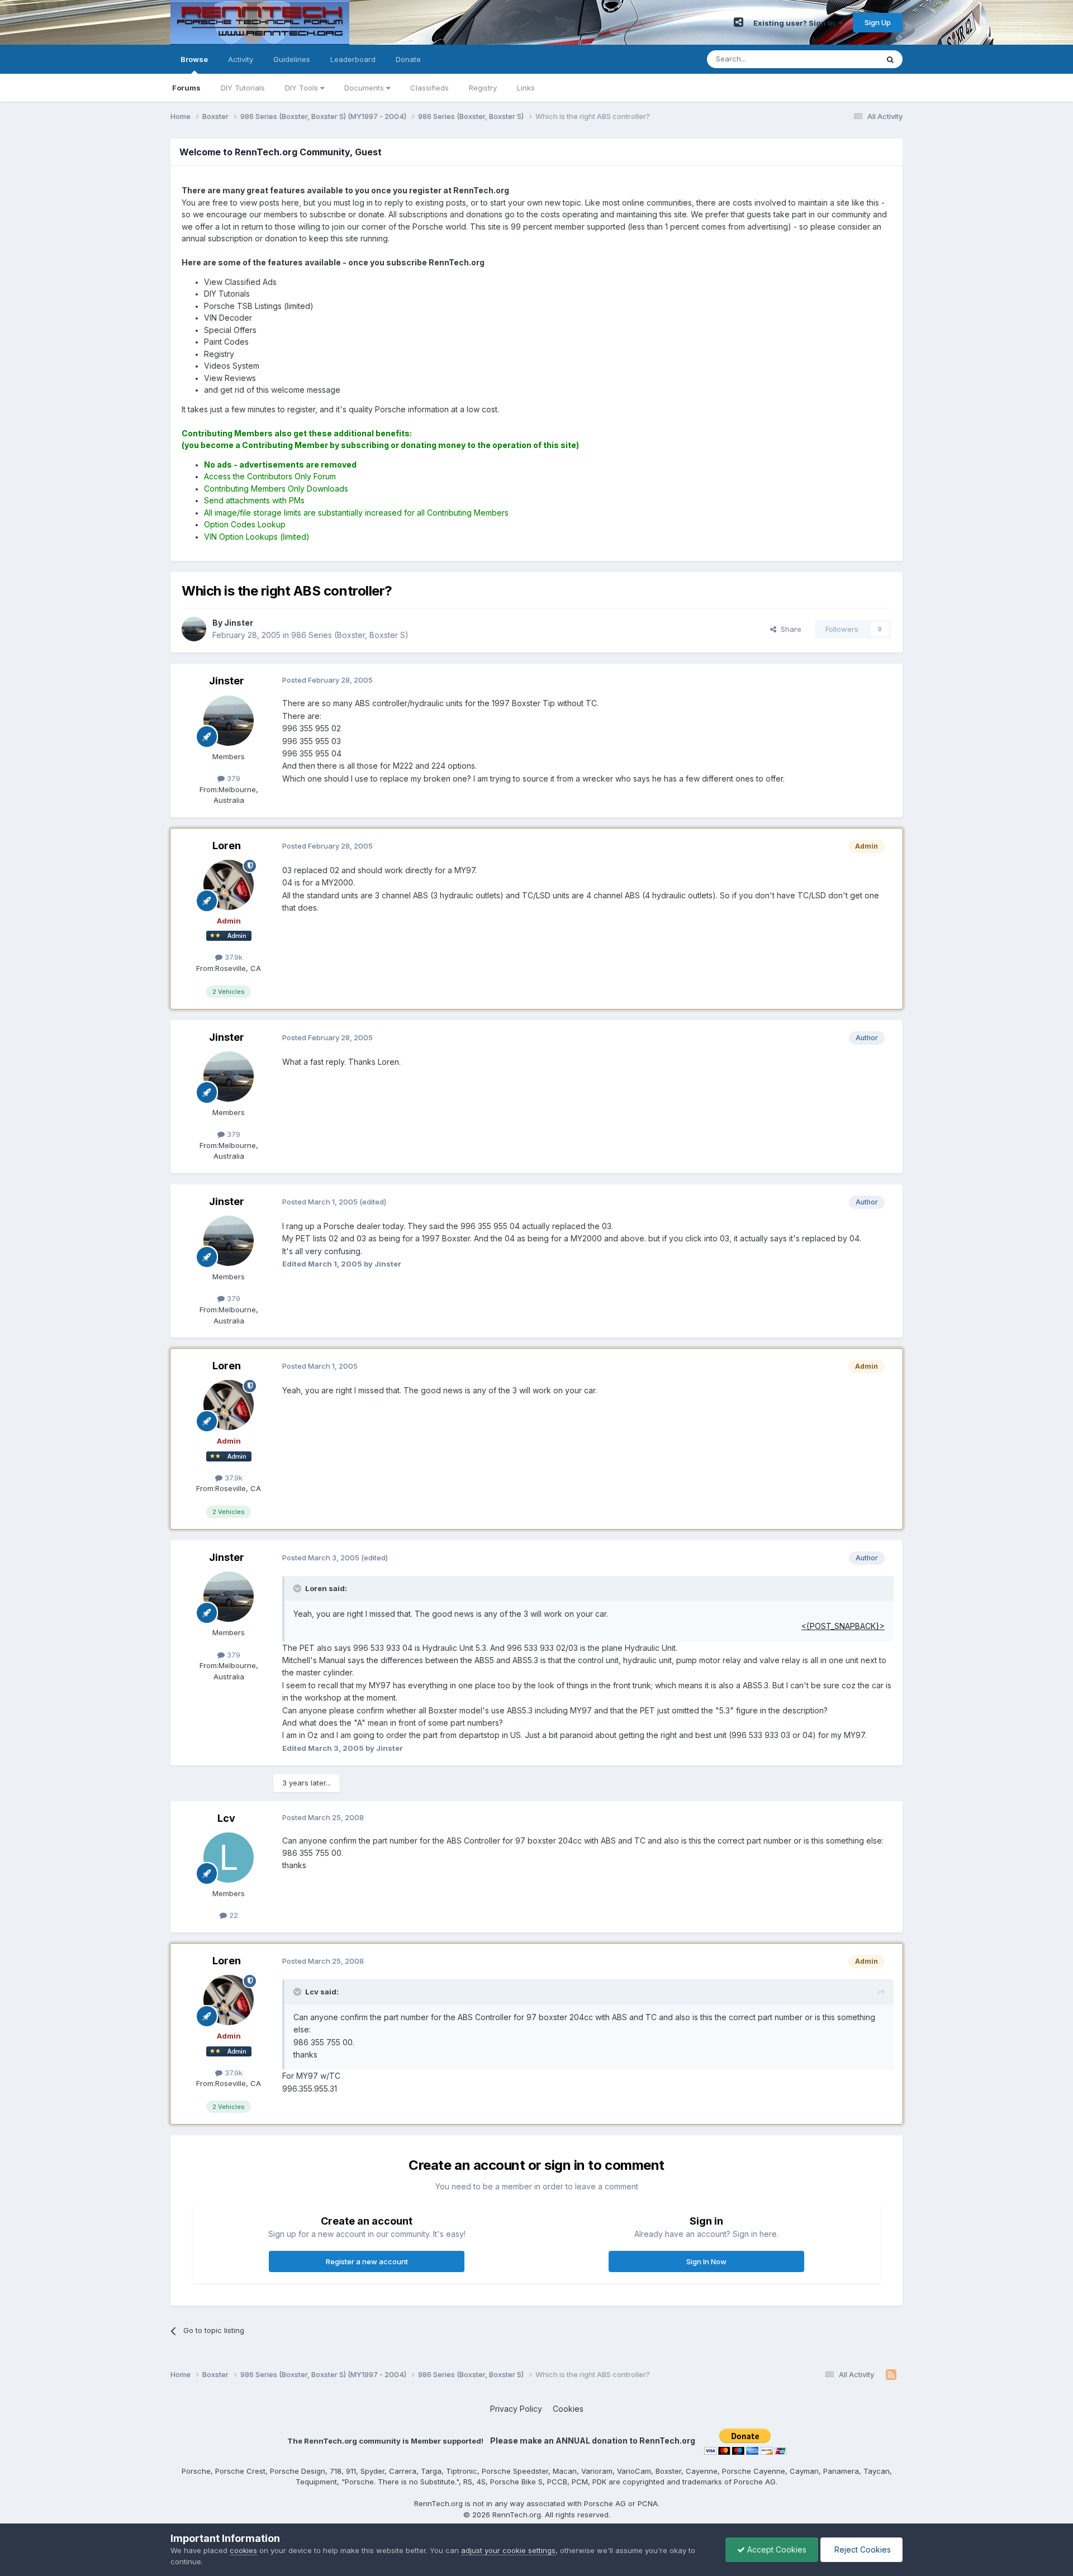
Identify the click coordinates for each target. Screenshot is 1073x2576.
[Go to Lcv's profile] (229, 1858)
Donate (408, 59)
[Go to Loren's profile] (229, 885)
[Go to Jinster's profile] (194, 629)
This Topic (845, 59)
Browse (194, 59)
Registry (483, 88)
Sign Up (878, 22)
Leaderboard (353, 59)
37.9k (232, 957)
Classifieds (429, 88)
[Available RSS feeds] (891, 2375)
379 (232, 778)
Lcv (226, 1818)
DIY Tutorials (243, 88)
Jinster (227, 681)
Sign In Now (706, 2261)
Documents (365, 88)
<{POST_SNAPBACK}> (843, 1626)
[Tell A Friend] (739, 22)
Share (789, 629)
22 (232, 1915)
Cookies (568, 2409)
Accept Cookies (776, 2549)
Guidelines (292, 59)
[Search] (890, 59)
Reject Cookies (861, 2549)
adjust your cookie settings (508, 2550)
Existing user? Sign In (796, 23)
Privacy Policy (516, 2409)
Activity (241, 59)
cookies (243, 2550)
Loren (227, 846)
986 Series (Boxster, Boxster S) (350, 635)
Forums (186, 88)
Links (526, 88)
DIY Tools (303, 88)
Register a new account (367, 2261)
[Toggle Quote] (298, 1588)
